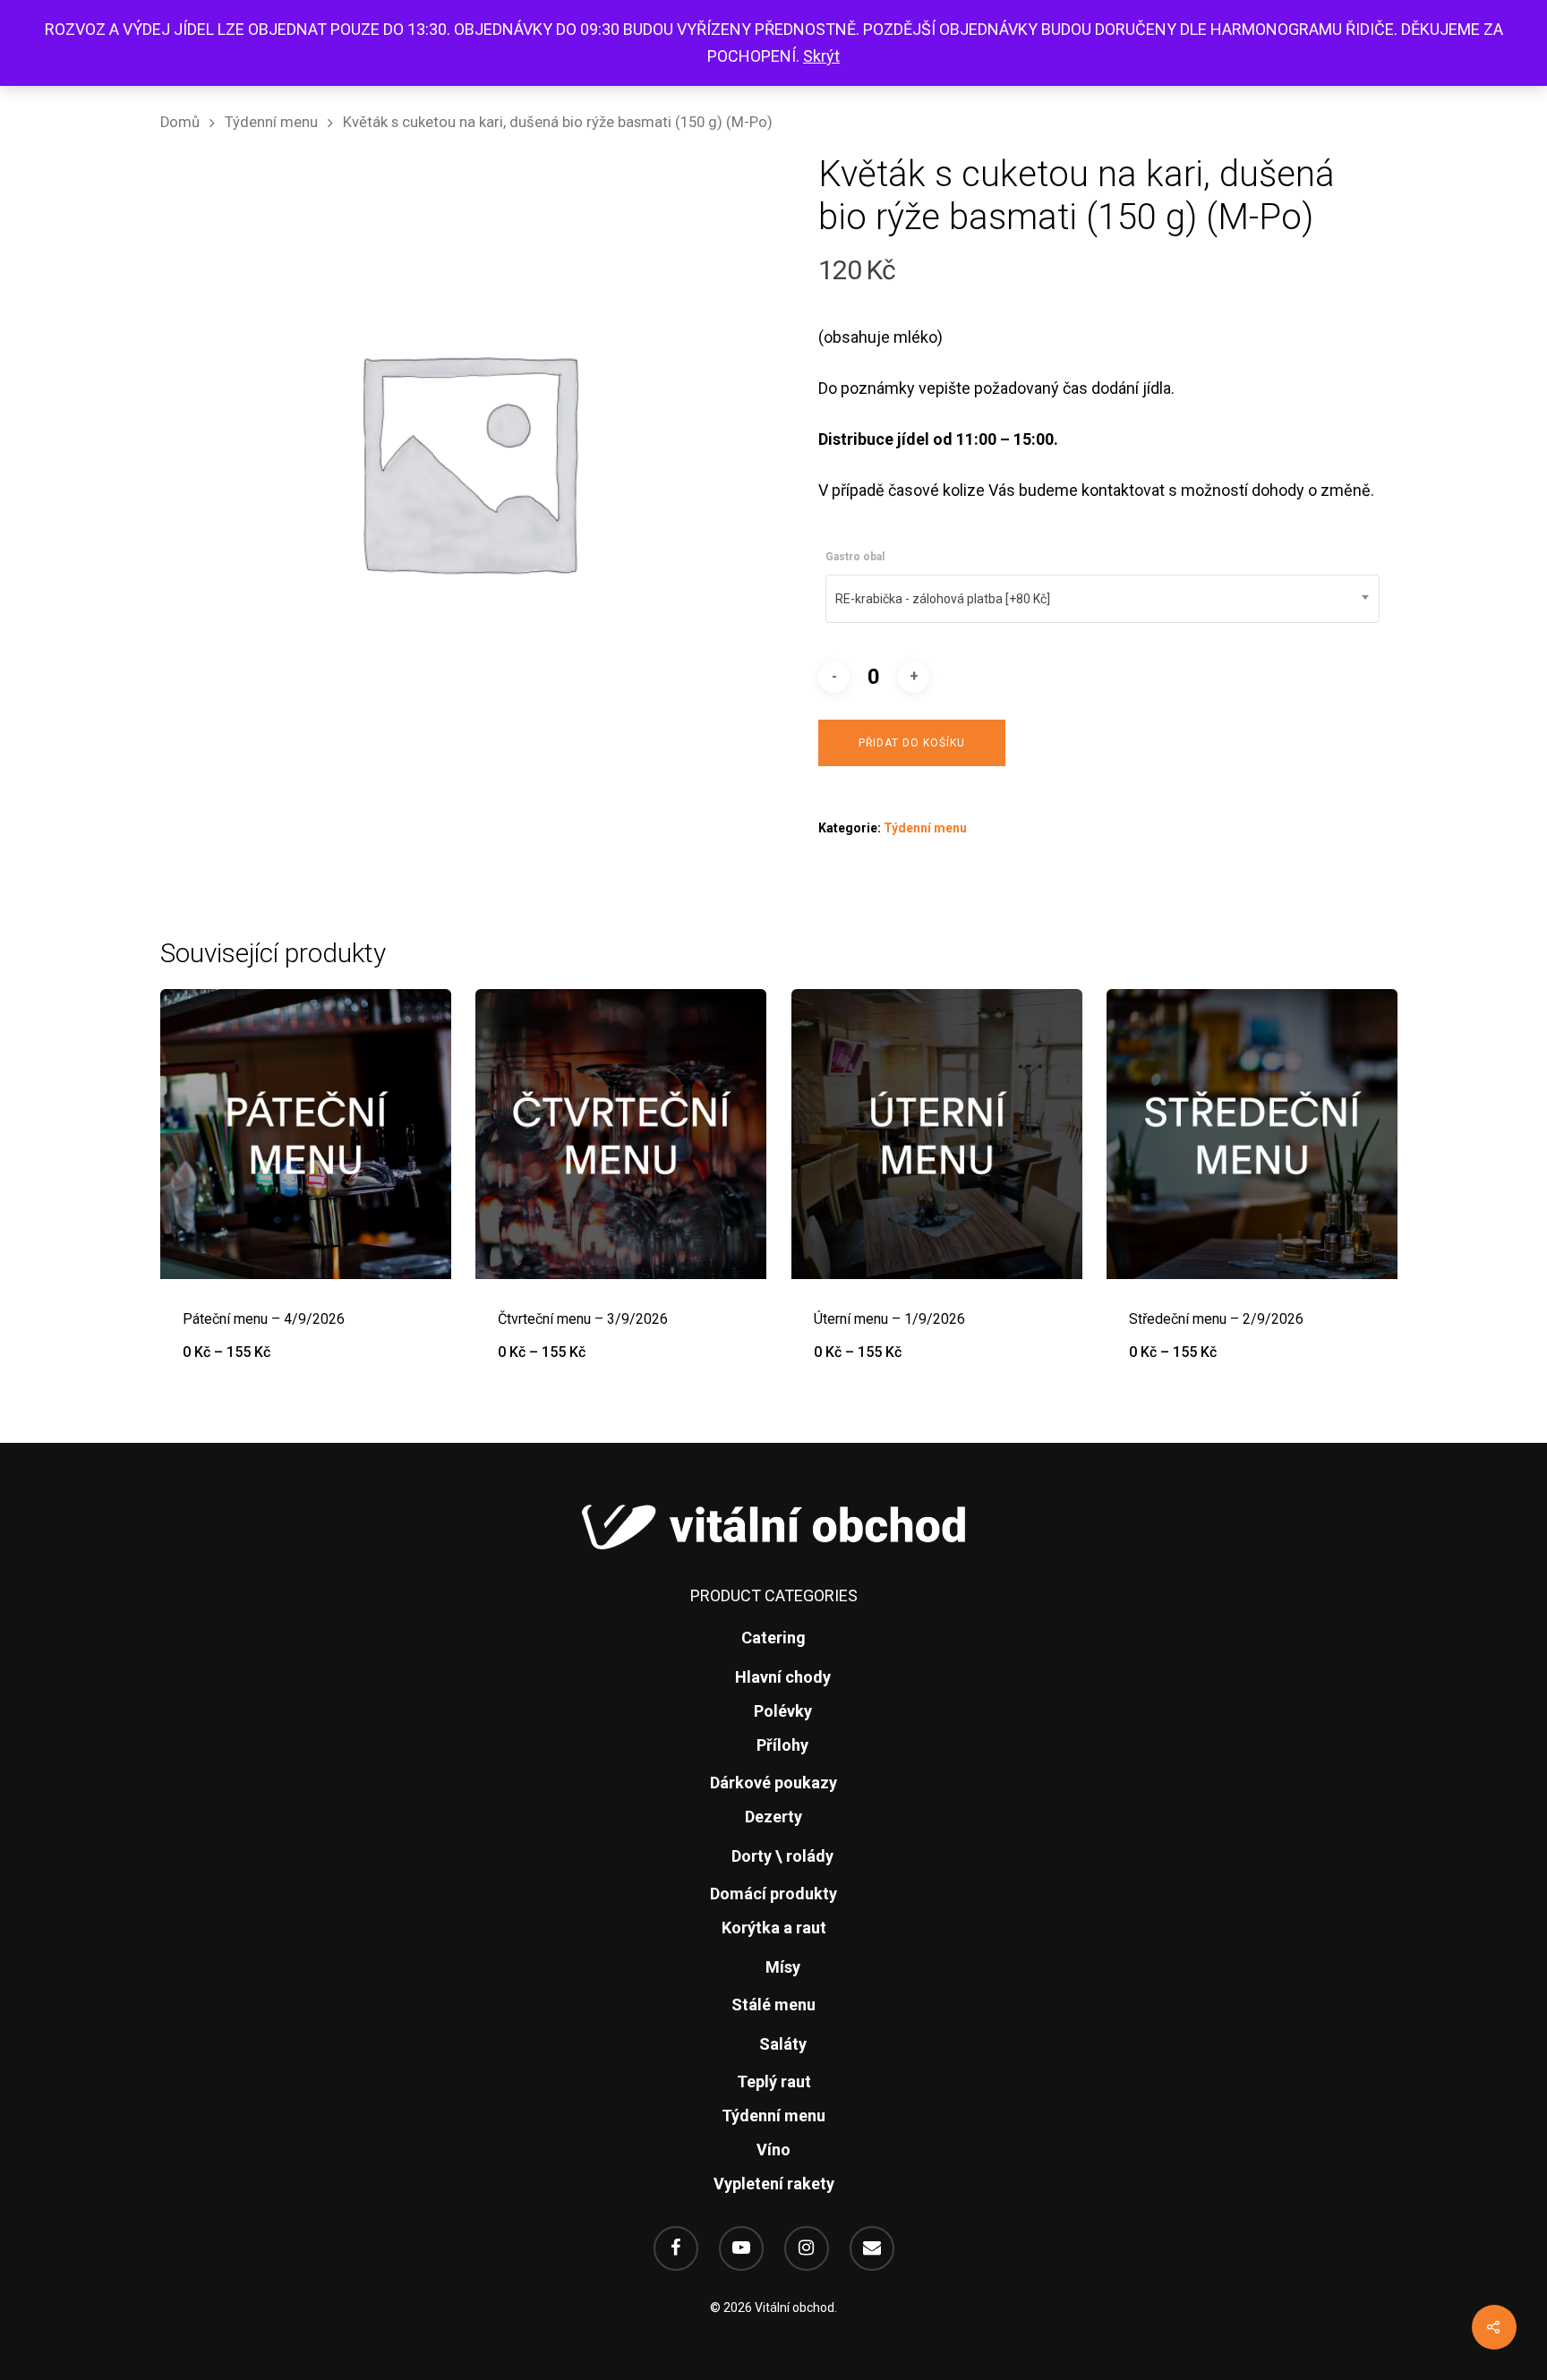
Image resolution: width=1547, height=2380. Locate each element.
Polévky (783, 1711)
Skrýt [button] (821, 56)
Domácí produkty (773, 1894)
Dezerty (773, 1817)
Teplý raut (774, 2081)
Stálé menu (773, 2005)
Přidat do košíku (912, 743)
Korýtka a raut (774, 1928)
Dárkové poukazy (773, 1783)
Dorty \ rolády (782, 1856)
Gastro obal (855, 557)
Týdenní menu (271, 122)
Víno (773, 2150)
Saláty (783, 2044)
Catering (773, 1638)
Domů (180, 122)
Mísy (783, 1967)
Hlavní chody (783, 1677)
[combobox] (1103, 599)
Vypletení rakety (774, 2184)
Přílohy (782, 1745)
